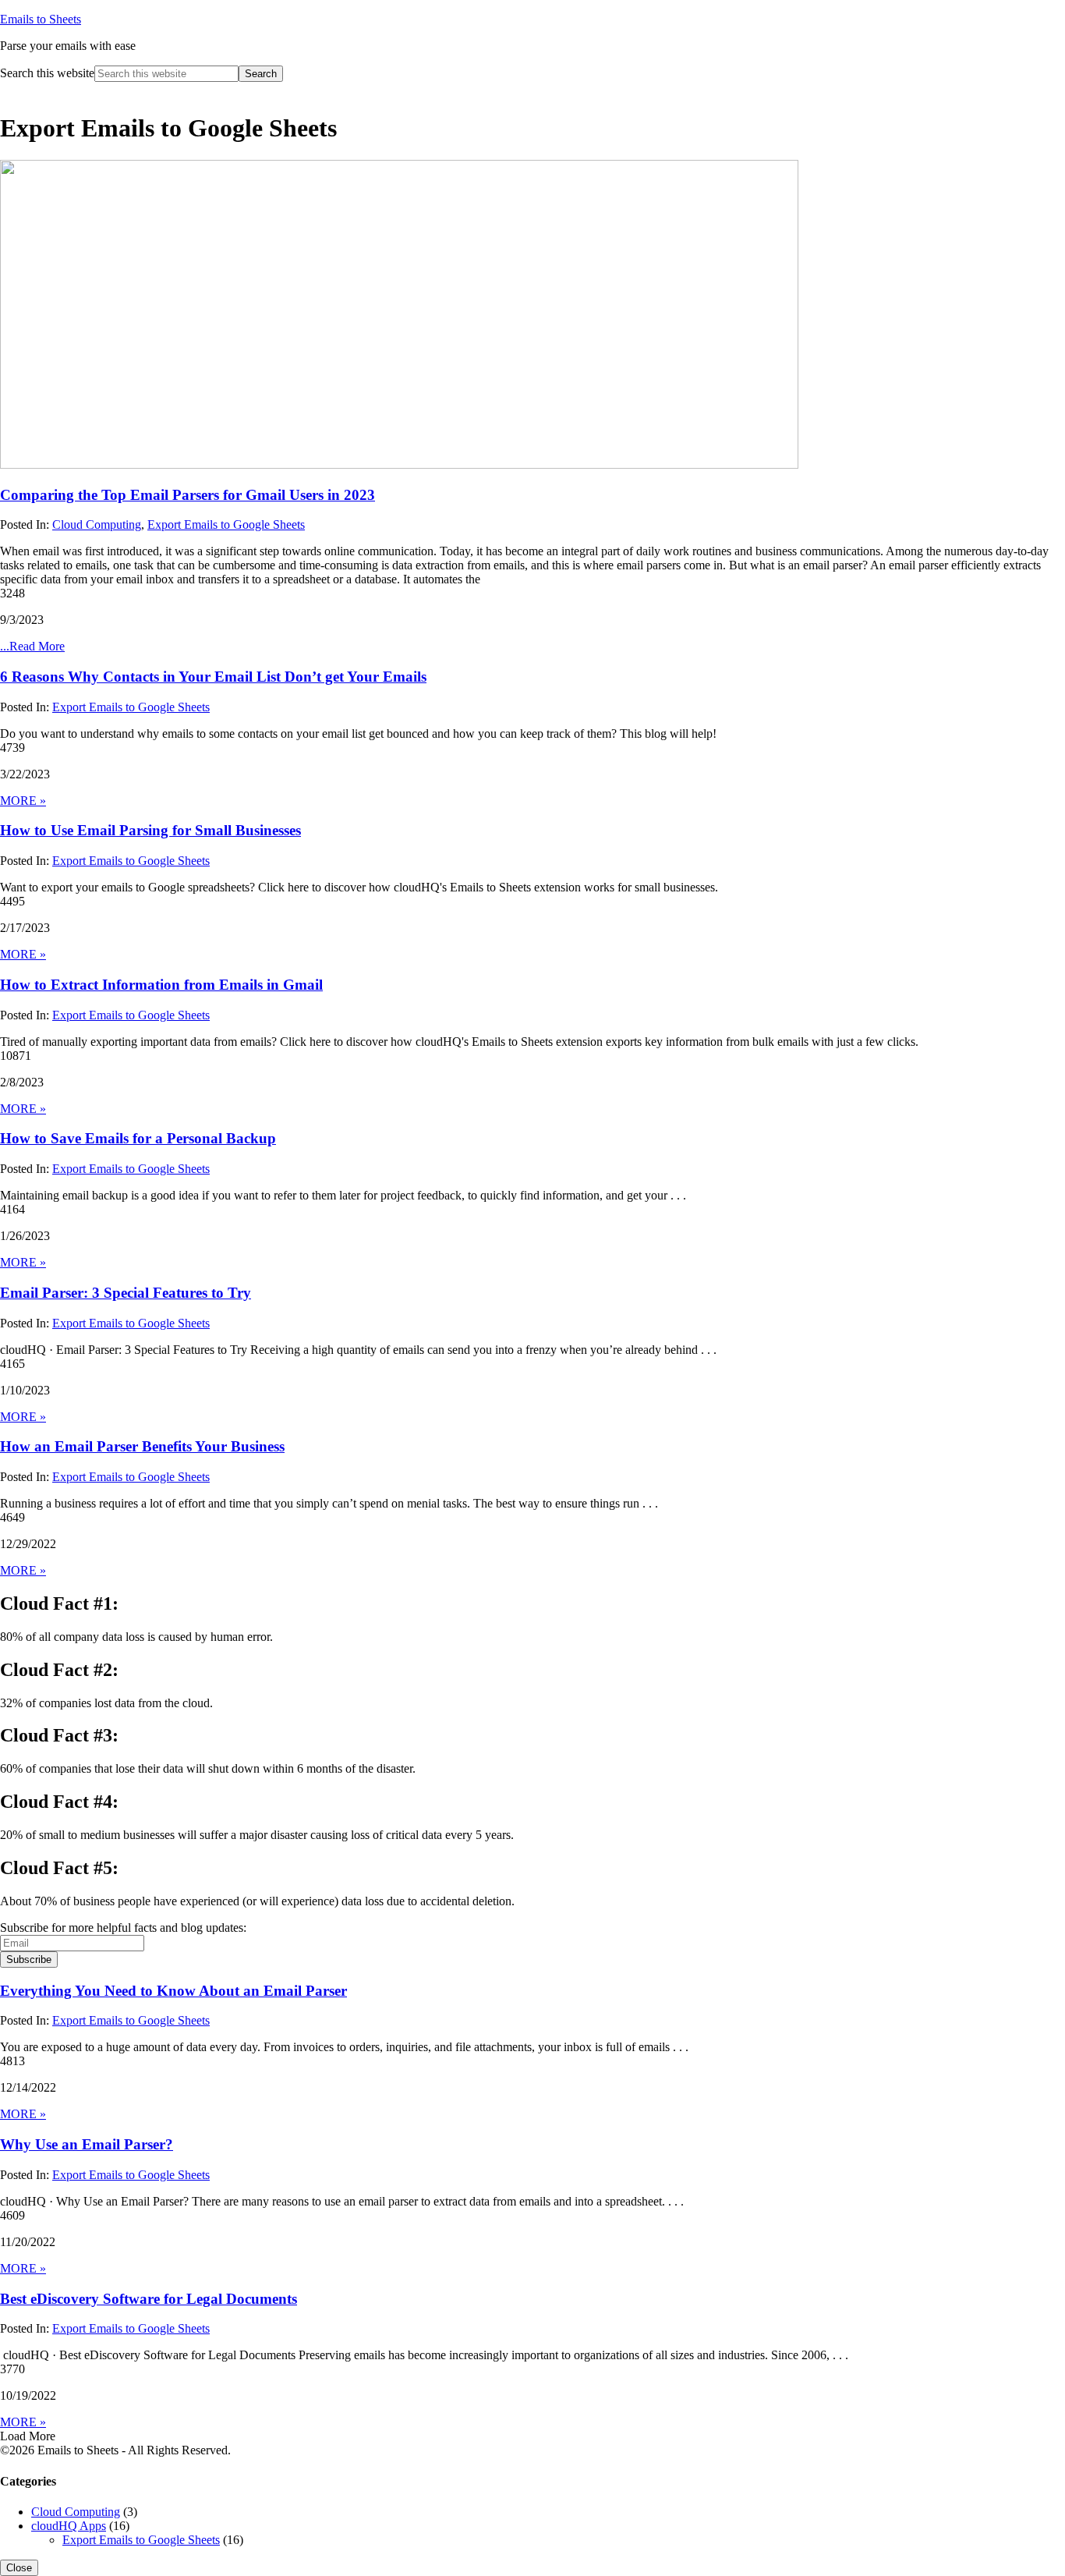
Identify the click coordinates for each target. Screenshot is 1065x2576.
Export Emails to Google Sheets (226, 524)
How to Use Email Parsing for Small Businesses (150, 830)
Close (19, 2568)
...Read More (32, 646)
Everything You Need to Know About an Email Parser (173, 1991)
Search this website (47, 73)
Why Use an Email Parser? (87, 2144)
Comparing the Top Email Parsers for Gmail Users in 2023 (188, 495)
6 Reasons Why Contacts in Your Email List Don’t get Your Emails (213, 677)
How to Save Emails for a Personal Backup (138, 1138)
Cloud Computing (97, 524)
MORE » (23, 801)
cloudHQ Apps (69, 2526)
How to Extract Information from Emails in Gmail (161, 985)
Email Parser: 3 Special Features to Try (126, 1293)
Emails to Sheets (41, 19)
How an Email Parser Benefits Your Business (142, 1446)
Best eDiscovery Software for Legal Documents (149, 2299)
